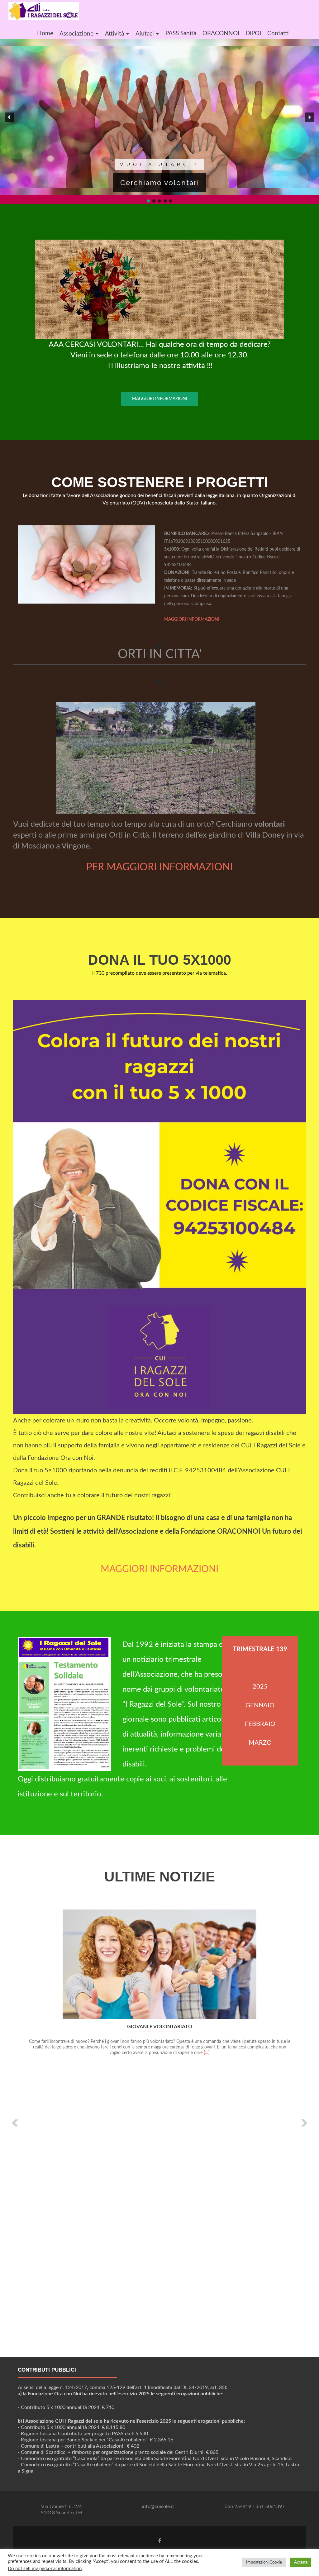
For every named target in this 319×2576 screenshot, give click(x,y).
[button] (9, 117)
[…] (207, 2053)
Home (45, 33)
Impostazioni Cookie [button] (264, 2562)
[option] (159, 2118)
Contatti (278, 33)
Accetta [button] (301, 2562)
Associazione (76, 34)
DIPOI (253, 33)
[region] (159, 122)
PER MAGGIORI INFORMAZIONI (159, 867)
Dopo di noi (160, 166)
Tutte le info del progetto (160, 185)
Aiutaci (145, 34)
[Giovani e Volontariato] (159, 1964)
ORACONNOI (221, 33)
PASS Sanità (181, 33)
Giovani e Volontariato (160, 2027)
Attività (114, 34)
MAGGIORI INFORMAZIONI (160, 399)
